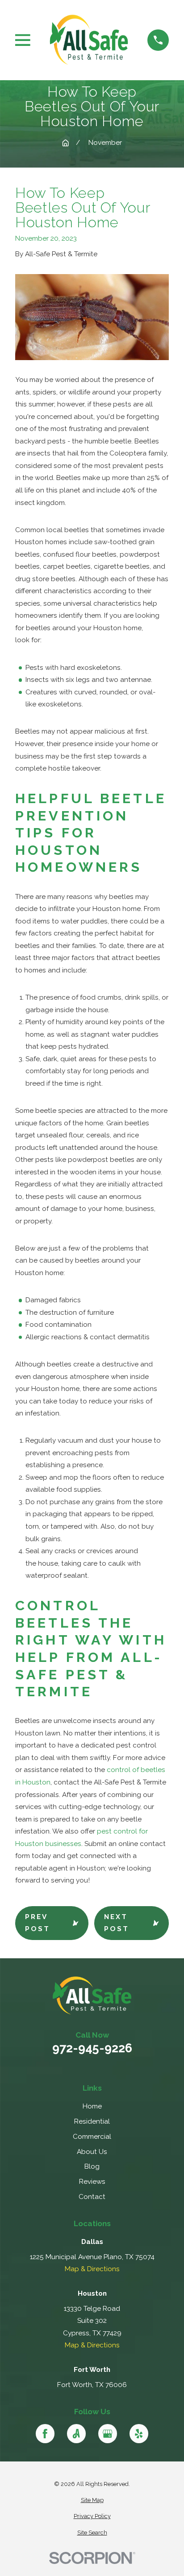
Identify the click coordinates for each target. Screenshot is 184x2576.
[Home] (89, 40)
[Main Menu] (23, 40)
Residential (92, 2121)
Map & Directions (92, 2269)
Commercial (92, 2137)
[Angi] (77, 2434)
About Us (92, 2152)
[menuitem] (92, 2500)
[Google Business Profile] (108, 2434)
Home (92, 2106)
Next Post (117, 1923)
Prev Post (38, 1923)
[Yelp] (139, 2434)
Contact (92, 2197)
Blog (92, 2166)
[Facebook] (45, 2434)
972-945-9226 (92, 2048)
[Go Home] (65, 143)
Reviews (92, 2182)
